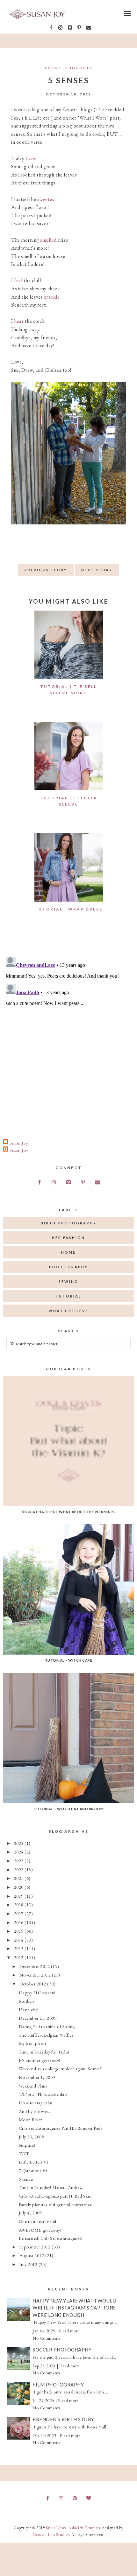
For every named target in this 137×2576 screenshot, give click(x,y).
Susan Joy (19, 1143)
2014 (19, 1940)
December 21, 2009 (38, 2018)
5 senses (26, 2179)
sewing (68, 1281)
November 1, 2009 (37, 2077)
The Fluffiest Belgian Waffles (46, 2035)
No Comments (46, 2338)
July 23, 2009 (32, 2137)
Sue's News (56, 2528)
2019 (19, 1896)
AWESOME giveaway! (40, 2230)
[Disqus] (68, 1034)
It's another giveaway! (40, 2060)
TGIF (24, 2154)
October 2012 (33, 1984)
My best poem (32, 2043)
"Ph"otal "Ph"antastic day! (43, 2094)
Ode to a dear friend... (39, 2221)
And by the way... (35, 2111)
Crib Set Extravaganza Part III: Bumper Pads (61, 2128)
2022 (19, 1870)
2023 (19, 1861)
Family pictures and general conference (55, 2204)
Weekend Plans (33, 2086)
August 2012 (32, 2255)
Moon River (30, 2119)
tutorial (68, 1296)
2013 (19, 1948)
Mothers (27, 2001)
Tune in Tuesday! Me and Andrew (51, 2187)
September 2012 (36, 2247)
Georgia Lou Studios (51, 2534)
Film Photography (58, 2385)
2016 (19, 1922)
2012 (19, 1957)
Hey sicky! (29, 2009)
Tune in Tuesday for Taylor (44, 2052)
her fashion (68, 1238)
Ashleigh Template (85, 2528)
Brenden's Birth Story (63, 2419)
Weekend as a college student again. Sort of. (61, 2069)
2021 (19, 1878)
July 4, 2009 (30, 2213)
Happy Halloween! (37, 1993)
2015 (19, 1931)
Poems (53, 68)
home (68, 1252)
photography (68, 1267)
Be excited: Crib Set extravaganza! (51, 2238)
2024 (19, 1852)
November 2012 (36, 1975)
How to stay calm (36, 2103)
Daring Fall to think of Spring (47, 2026)
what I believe (68, 1311)
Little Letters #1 (34, 2162)
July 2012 (29, 2264)
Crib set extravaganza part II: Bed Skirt (55, 2196)
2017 (19, 1913)
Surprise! (27, 2145)
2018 (19, 1904)
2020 (19, 1887)
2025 (19, 1843)
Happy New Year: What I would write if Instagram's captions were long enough (74, 2308)
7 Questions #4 (33, 2170)
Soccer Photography (62, 2350)
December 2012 (35, 1966)
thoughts (79, 68)
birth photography (69, 1223)
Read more (69, 2331)
